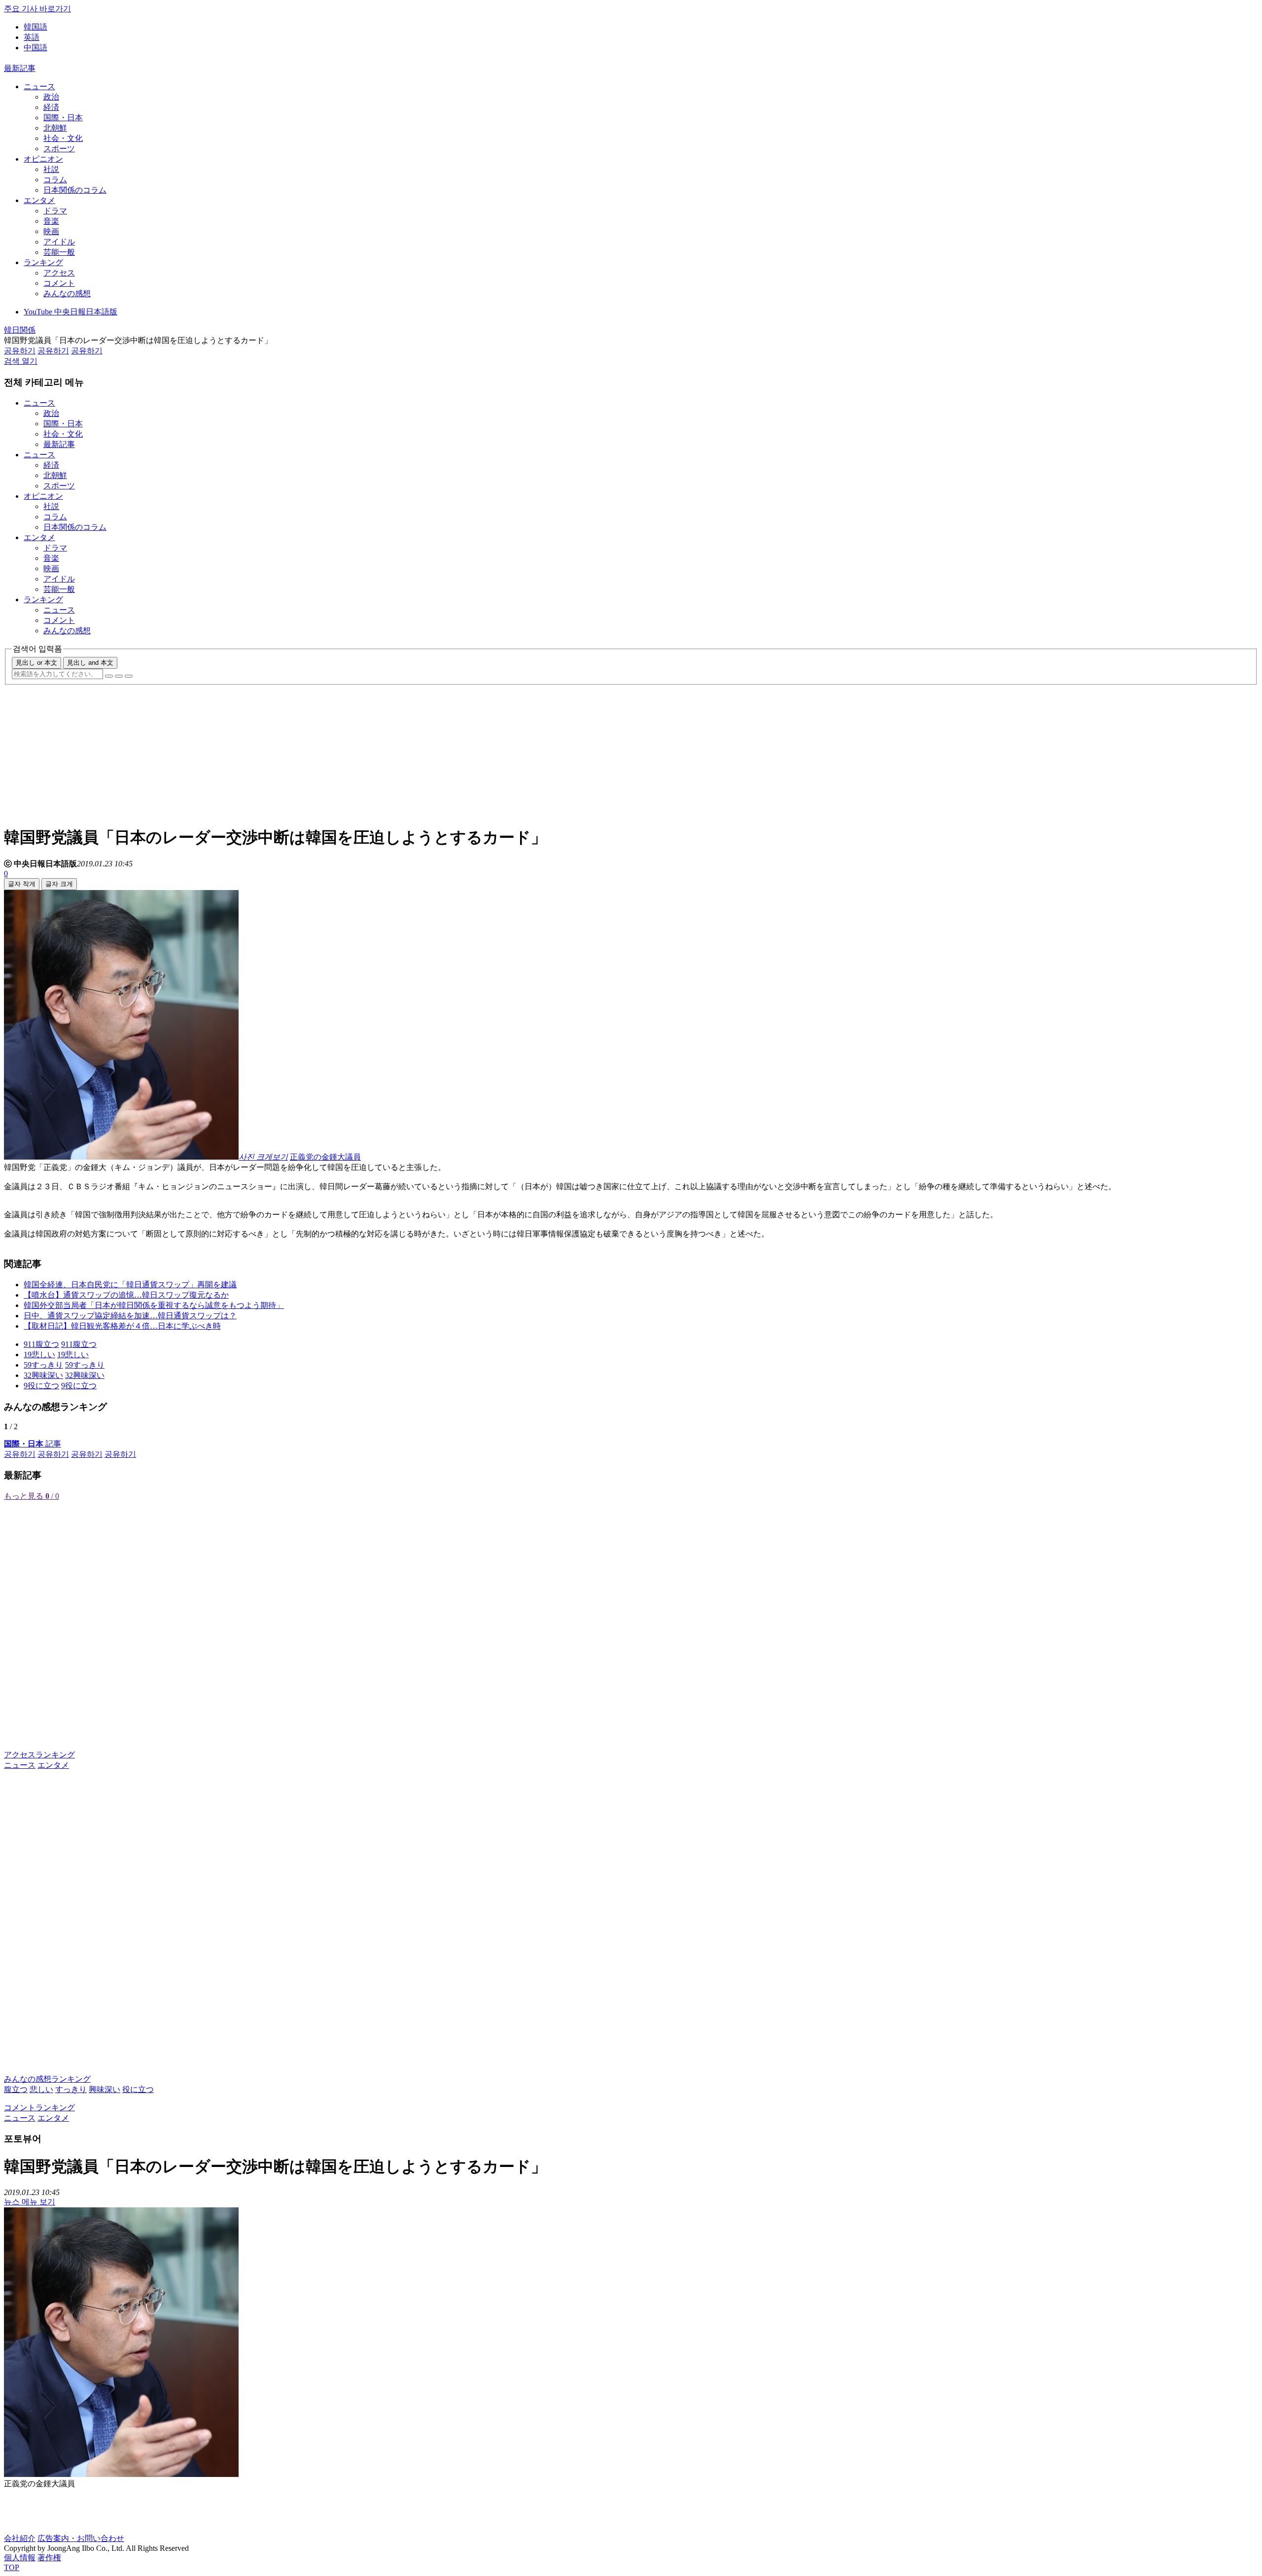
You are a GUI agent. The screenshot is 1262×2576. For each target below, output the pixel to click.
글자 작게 (22, 884)
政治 (51, 97)
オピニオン (43, 159)
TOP (12, 2567)
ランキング (43, 262)
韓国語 (35, 27)
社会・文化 (63, 138)
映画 (51, 231)
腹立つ (16, 2089)
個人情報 (20, 2558)
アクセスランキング (39, 1755)
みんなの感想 (67, 293)
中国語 (35, 48)
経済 (51, 107)
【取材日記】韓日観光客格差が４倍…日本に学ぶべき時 (122, 1326)
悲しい (41, 2089)
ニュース (39, 86)
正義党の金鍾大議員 (325, 1157)
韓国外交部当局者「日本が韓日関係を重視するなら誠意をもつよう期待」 (154, 1305)
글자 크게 (59, 884)
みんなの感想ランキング (47, 2079)
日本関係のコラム (75, 190)
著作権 (49, 2558)
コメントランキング (39, 2108)
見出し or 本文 (36, 663)
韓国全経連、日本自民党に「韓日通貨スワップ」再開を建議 (130, 1285)
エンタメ (39, 200)
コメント (59, 283)
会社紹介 (20, 2538)
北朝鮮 (55, 128)
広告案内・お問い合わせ (81, 2538)
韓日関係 (20, 330)
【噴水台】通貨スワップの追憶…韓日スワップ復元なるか (126, 1295)
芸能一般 (59, 252)
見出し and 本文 (90, 663)
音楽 (51, 221)
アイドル (59, 242)
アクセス (59, 273)
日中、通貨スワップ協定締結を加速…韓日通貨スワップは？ (130, 1316)
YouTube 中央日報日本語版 (70, 312)
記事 (33, 1444)
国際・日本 (63, 118)
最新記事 (20, 68)
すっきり (71, 2089)
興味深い (105, 2089)
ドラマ (55, 211)
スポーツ (59, 149)
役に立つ (138, 2089)
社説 (51, 169)
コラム (55, 180)
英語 (32, 37)
